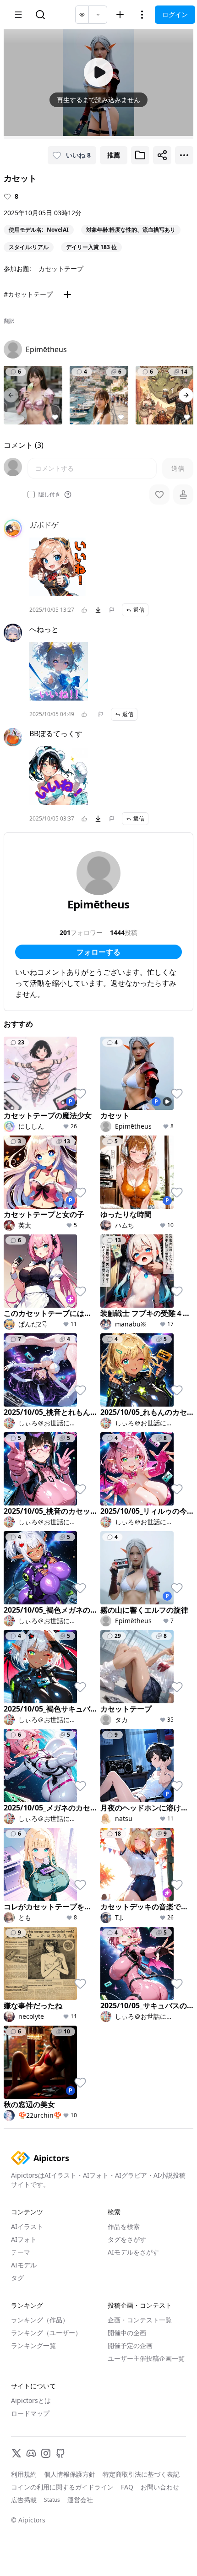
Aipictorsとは (31, 2400)
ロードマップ (30, 2413)
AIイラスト (27, 2226)
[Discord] (31, 2453)
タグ (17, 2278)
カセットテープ (61, 269)
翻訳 (9, 321)
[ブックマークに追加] (140, 155)
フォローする (98, 952)
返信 (139, 610)
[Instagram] (46, 2453)
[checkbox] (31, 495)
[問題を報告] (112, 610)
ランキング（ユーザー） (46, 2333)
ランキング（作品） (40, 2320)
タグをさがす (127, 2239)
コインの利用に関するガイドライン (62, 2487)
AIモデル (24, 2265)
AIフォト (24, 2239)
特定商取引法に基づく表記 (141, 2474)
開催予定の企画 (130, 2345)
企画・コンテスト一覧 (140, 2320)
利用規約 (24, 2474)
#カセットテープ (28, 294)
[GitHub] (60, 2453)
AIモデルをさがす (133, 2252)
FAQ (127, 2487)
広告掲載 (24, 2500)
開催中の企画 (127, 2333)
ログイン (175, 14)
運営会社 (80, 2500)
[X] (16, 2453)
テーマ (21, 2252)
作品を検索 (124, 2226)
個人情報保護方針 (70, 2474)
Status (52, 2500)
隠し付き (49, 495)
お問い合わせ (160, 2487)
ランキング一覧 (33, 2345)
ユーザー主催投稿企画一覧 (146, 2358)
